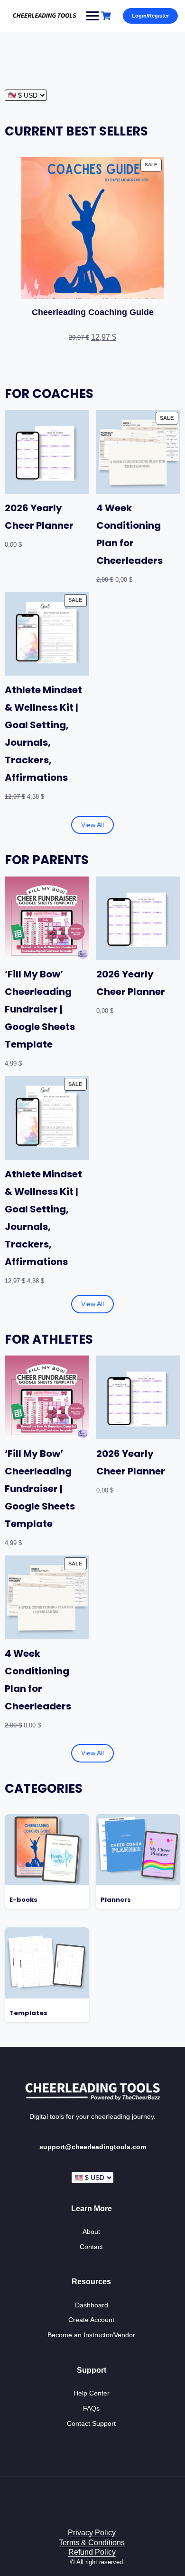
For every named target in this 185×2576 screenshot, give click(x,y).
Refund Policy (92, 2552)
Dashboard (92, 2305)
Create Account (91, 2320)
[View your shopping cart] (107, 16)
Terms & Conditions (92, 2543)
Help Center (92, 2393)
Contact (91, 2247)
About (91, 2232)
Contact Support (91, 2423)
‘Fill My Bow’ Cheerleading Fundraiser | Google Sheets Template (40, 1009)
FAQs (91, 2408)
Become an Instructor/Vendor (91, 2335)
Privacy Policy (92, 2533)
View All (92, 825)
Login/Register (150, 16)
